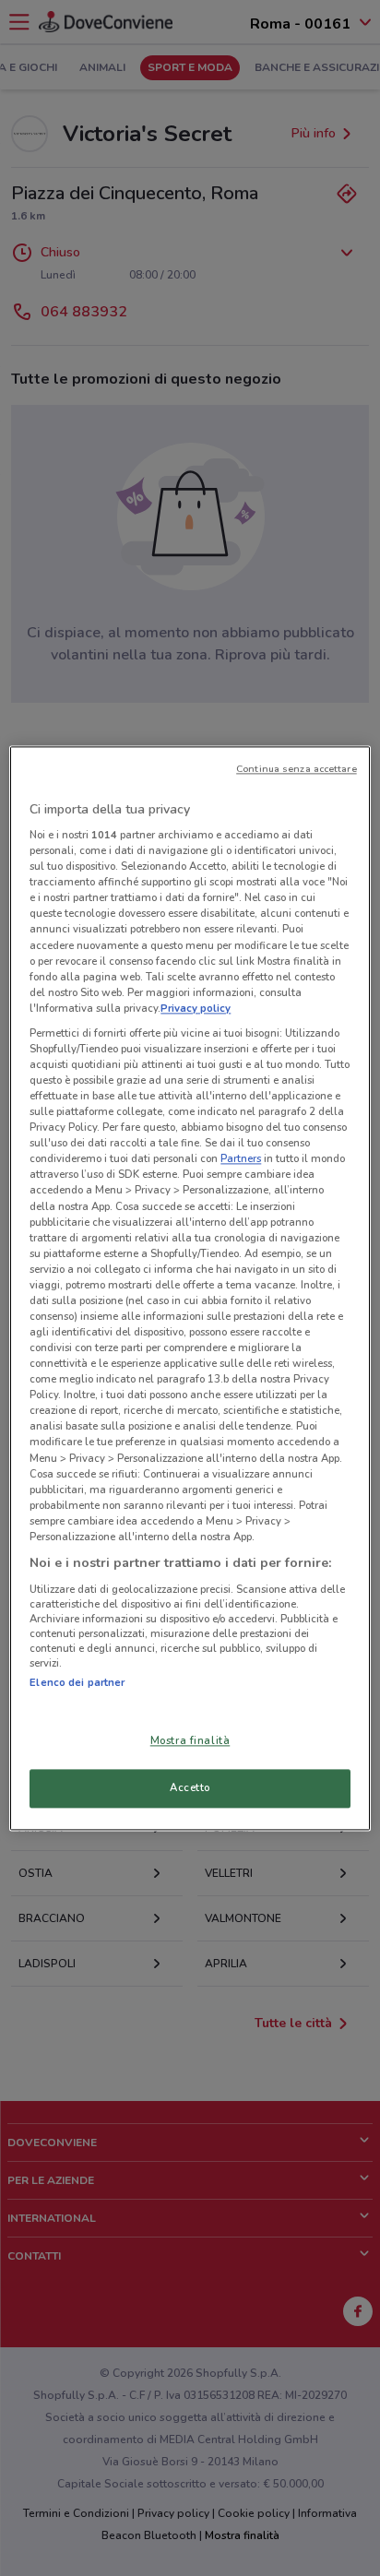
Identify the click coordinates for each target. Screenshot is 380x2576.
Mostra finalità (190, 1740)
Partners (241, 1159)
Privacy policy (196, 1008)
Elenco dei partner (77, 1682)
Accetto (190, 1787)
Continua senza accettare (297, 769)
